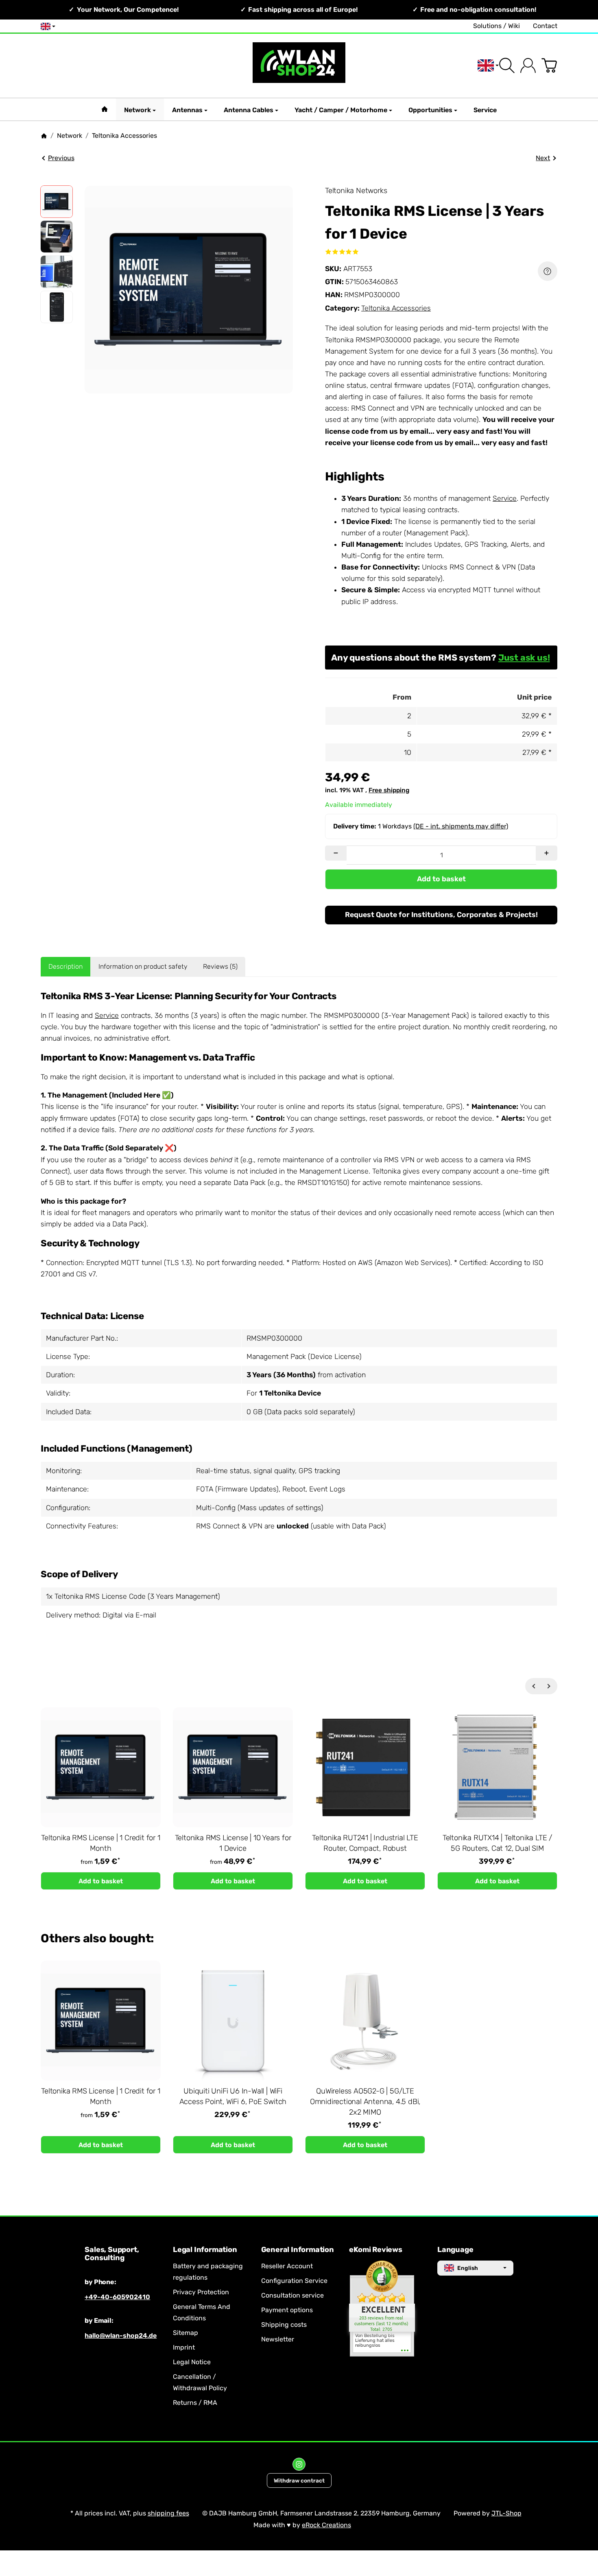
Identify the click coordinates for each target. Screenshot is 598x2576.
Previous (61, 158)
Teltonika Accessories (396, 308)
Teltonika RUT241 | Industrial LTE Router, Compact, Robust (365, 1843)
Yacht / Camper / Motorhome (341, 110)
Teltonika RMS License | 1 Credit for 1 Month (100, 1843)
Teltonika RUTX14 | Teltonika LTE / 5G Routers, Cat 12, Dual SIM (497, 1843)
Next (543, 158)
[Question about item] (548, 271)
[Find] (507, 65)
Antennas (187, 110)
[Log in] (528, 65)
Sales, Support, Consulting (112, 2254)
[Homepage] (44, 136)
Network (137, 110)
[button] (57, 202)
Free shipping (389, 790)
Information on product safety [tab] (143, 966)
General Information (298, 2250)
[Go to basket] (549, 65)
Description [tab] (65, 966)
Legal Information (205, 2250)
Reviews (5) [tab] (220, 966)
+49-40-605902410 (117, 2297)
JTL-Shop (506, 2513)
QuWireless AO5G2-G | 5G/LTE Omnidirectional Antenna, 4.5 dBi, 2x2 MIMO (365, 2102)
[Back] (533, 1686)
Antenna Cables (249, 110)
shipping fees (168, 2513)
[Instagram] (299, 2464)
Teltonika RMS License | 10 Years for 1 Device (233, 1843)
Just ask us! (524, 658)
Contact (545, 26)
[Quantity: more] (547, 853)
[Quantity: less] (336, 853)
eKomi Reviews (375, 2250)
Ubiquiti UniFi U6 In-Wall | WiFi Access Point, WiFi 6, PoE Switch (233, 2096)
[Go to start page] (299, 66)
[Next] (549, 1686)
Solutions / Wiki (497, 26)
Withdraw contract (299, 2480)
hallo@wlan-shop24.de (121, 2336)
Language (455, 2250)
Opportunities (430, 110)
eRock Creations (326, 2525)
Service (485, 110)
